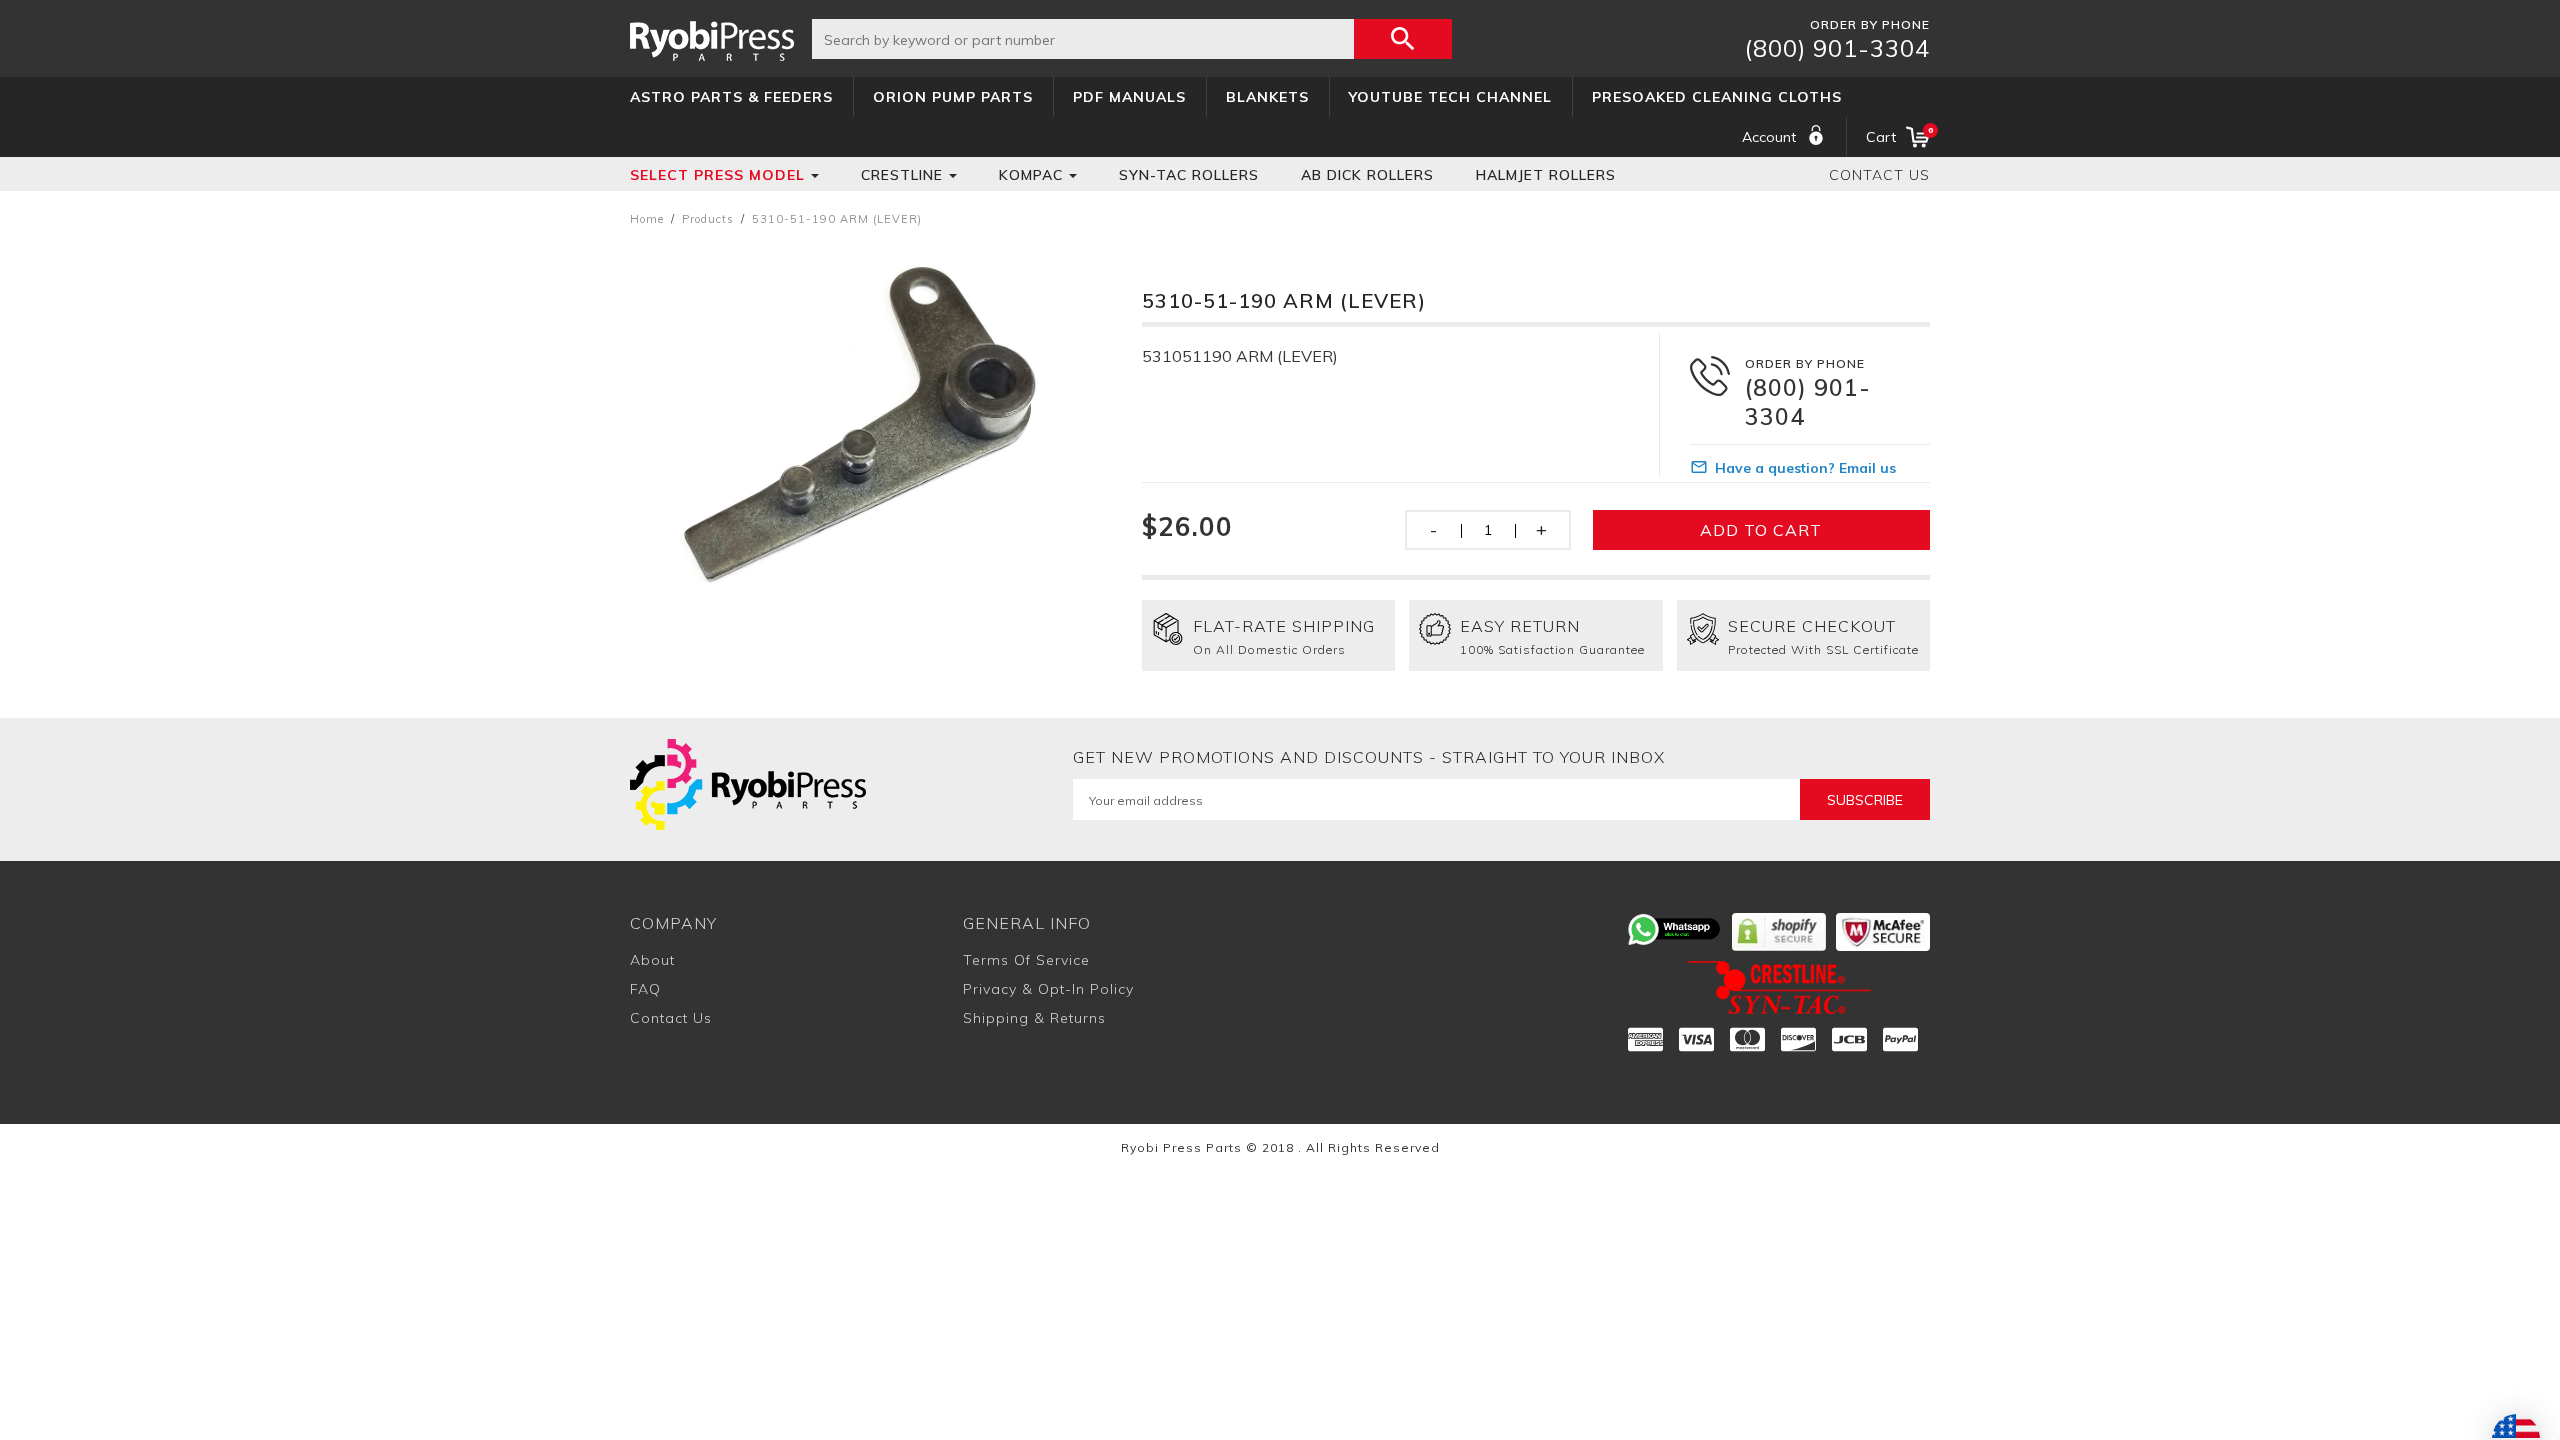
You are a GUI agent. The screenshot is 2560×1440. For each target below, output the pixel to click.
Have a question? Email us (1805, 468)
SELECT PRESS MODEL (717, 175)
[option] (857, 427)
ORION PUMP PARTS (953, 97)
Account (1769, 137)
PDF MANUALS (1129, 97)
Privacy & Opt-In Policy (1048, 989)
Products (708, 219)
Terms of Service (1026, 960)
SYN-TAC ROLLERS (1189, 175)
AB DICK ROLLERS (1367, 175)
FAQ (645, 989)
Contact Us (1879, 175)
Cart (1898, 135)
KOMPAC (1031, 175)
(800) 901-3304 (1837, 48)
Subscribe (1865, 800)
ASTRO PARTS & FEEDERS (731, 97)
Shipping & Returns (1034, 1018)
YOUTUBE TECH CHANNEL (1450, 97)
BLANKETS (1267, 97)
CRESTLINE (902, 175)
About (652, 960)
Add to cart (1761, 530)
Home (647, 219)
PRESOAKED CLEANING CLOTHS (1717, 97)
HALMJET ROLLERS (1546, 175)
